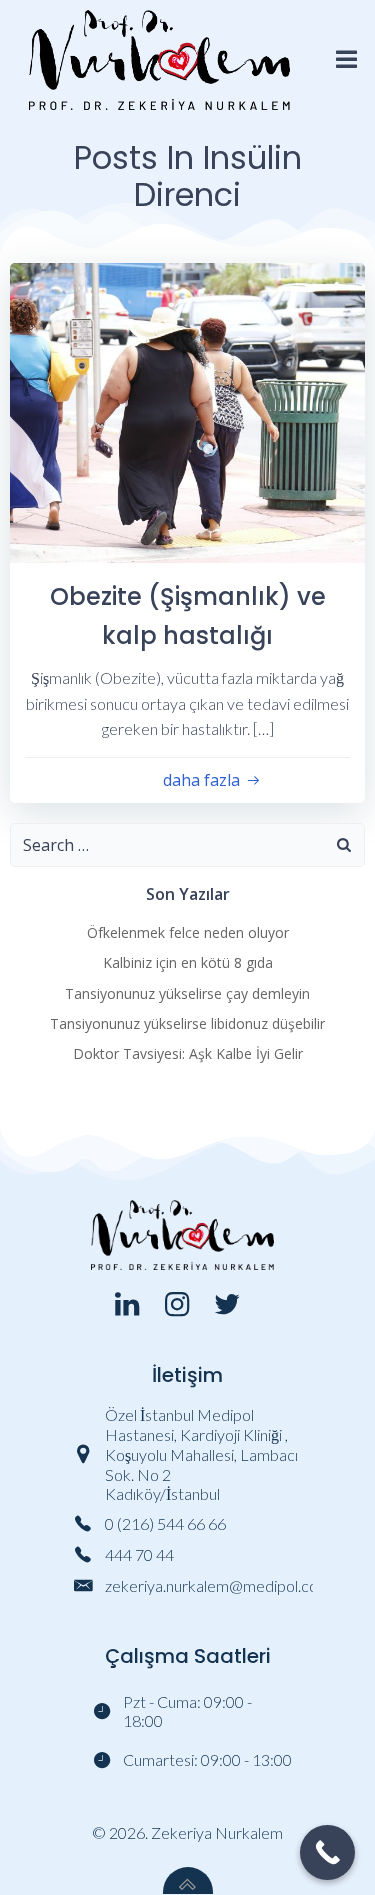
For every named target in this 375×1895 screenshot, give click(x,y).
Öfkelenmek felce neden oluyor (188, 932)
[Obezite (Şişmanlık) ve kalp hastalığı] (187, 410)
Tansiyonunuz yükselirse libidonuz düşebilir (187, 1023)
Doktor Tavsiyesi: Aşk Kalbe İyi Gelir (188, 1053)
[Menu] (347, 60)
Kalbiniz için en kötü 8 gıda (188, 962)
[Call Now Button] (327, 1852)
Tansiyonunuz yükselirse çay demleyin (187, 993)
